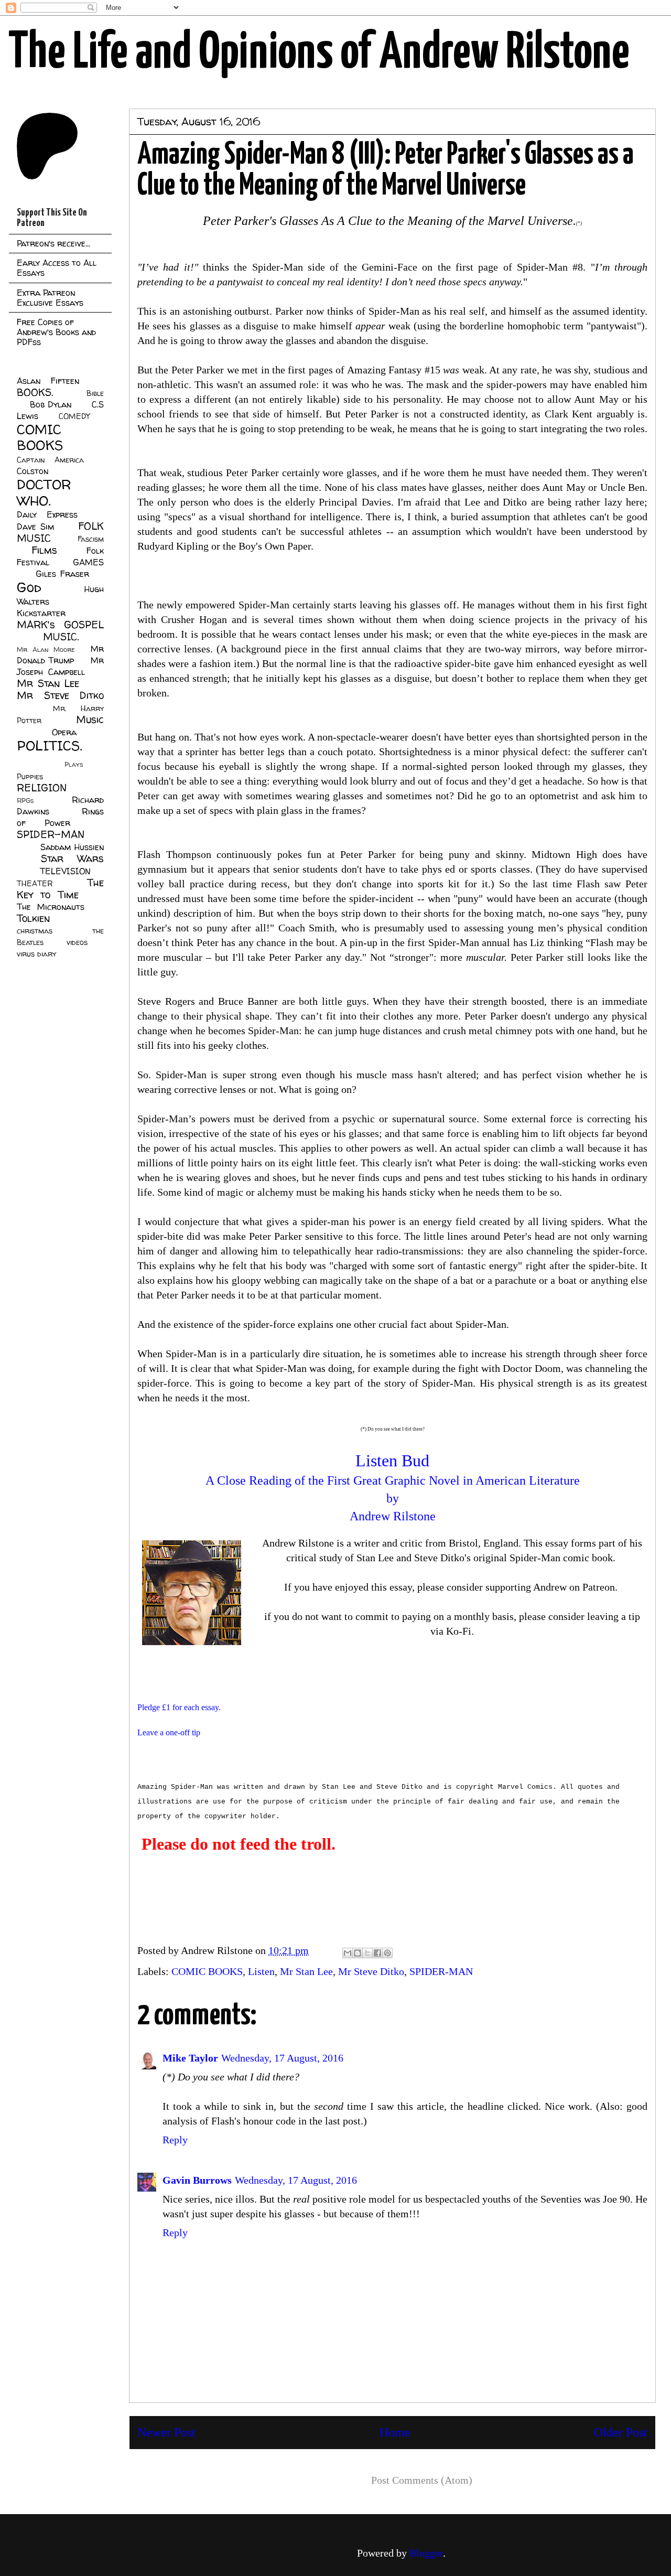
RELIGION (42, 788)
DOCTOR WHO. (44, 492)
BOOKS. (35, 392)
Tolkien (33, 918)
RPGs (25, 801)
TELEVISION (65, 871)
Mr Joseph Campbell (60, 666)
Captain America (50, 460)
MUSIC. (61, 637)
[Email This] (348, 1953)
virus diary (36, 954)
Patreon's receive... (53, 243)
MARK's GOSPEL (60, 625)
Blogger (426, 2553)
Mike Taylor (190, 2058)
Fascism (91, 539)
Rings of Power (60, 817)
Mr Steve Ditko (371, 1971)
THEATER (35, 884)
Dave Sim (35, 527)
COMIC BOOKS (207, 1971)
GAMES (88, 562)
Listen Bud (392, 1461)
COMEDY (74, 416)
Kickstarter (41, 613)
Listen (261, 1971)
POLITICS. (50, 745)
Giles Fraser (62, 574)
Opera (64, 732)
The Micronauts (51, 907)
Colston (33, 471)
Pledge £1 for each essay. (179, 1707)
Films (44, 550)
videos (77, 942)
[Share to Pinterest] (387, 1953)
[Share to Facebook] (377, 1953)
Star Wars (73, 858)
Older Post (621, 2432)
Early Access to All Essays (57, 268)
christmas (35, 931)
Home (395, 2432)
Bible (95, 393)
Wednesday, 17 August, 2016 (282, 2058)
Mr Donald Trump (60, 654)
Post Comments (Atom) (422, 2480)
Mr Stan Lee (306, 1971)
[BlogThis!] (358, 1953)
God (29, 587)
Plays (74, 764)
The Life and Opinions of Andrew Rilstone (319, 53)
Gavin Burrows (197, 2180)
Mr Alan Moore (46, 650)
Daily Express (47, 514)
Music (90, 720)
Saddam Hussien (72, 847)
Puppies (30, 777)
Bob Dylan (51, 404)
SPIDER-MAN (441, 1971)
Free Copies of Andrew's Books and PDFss (56, 332)
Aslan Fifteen (48, 381)
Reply (175, 2140)
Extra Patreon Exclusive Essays (50, 298)
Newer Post (166, 2432)
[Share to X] (367, 1953)
